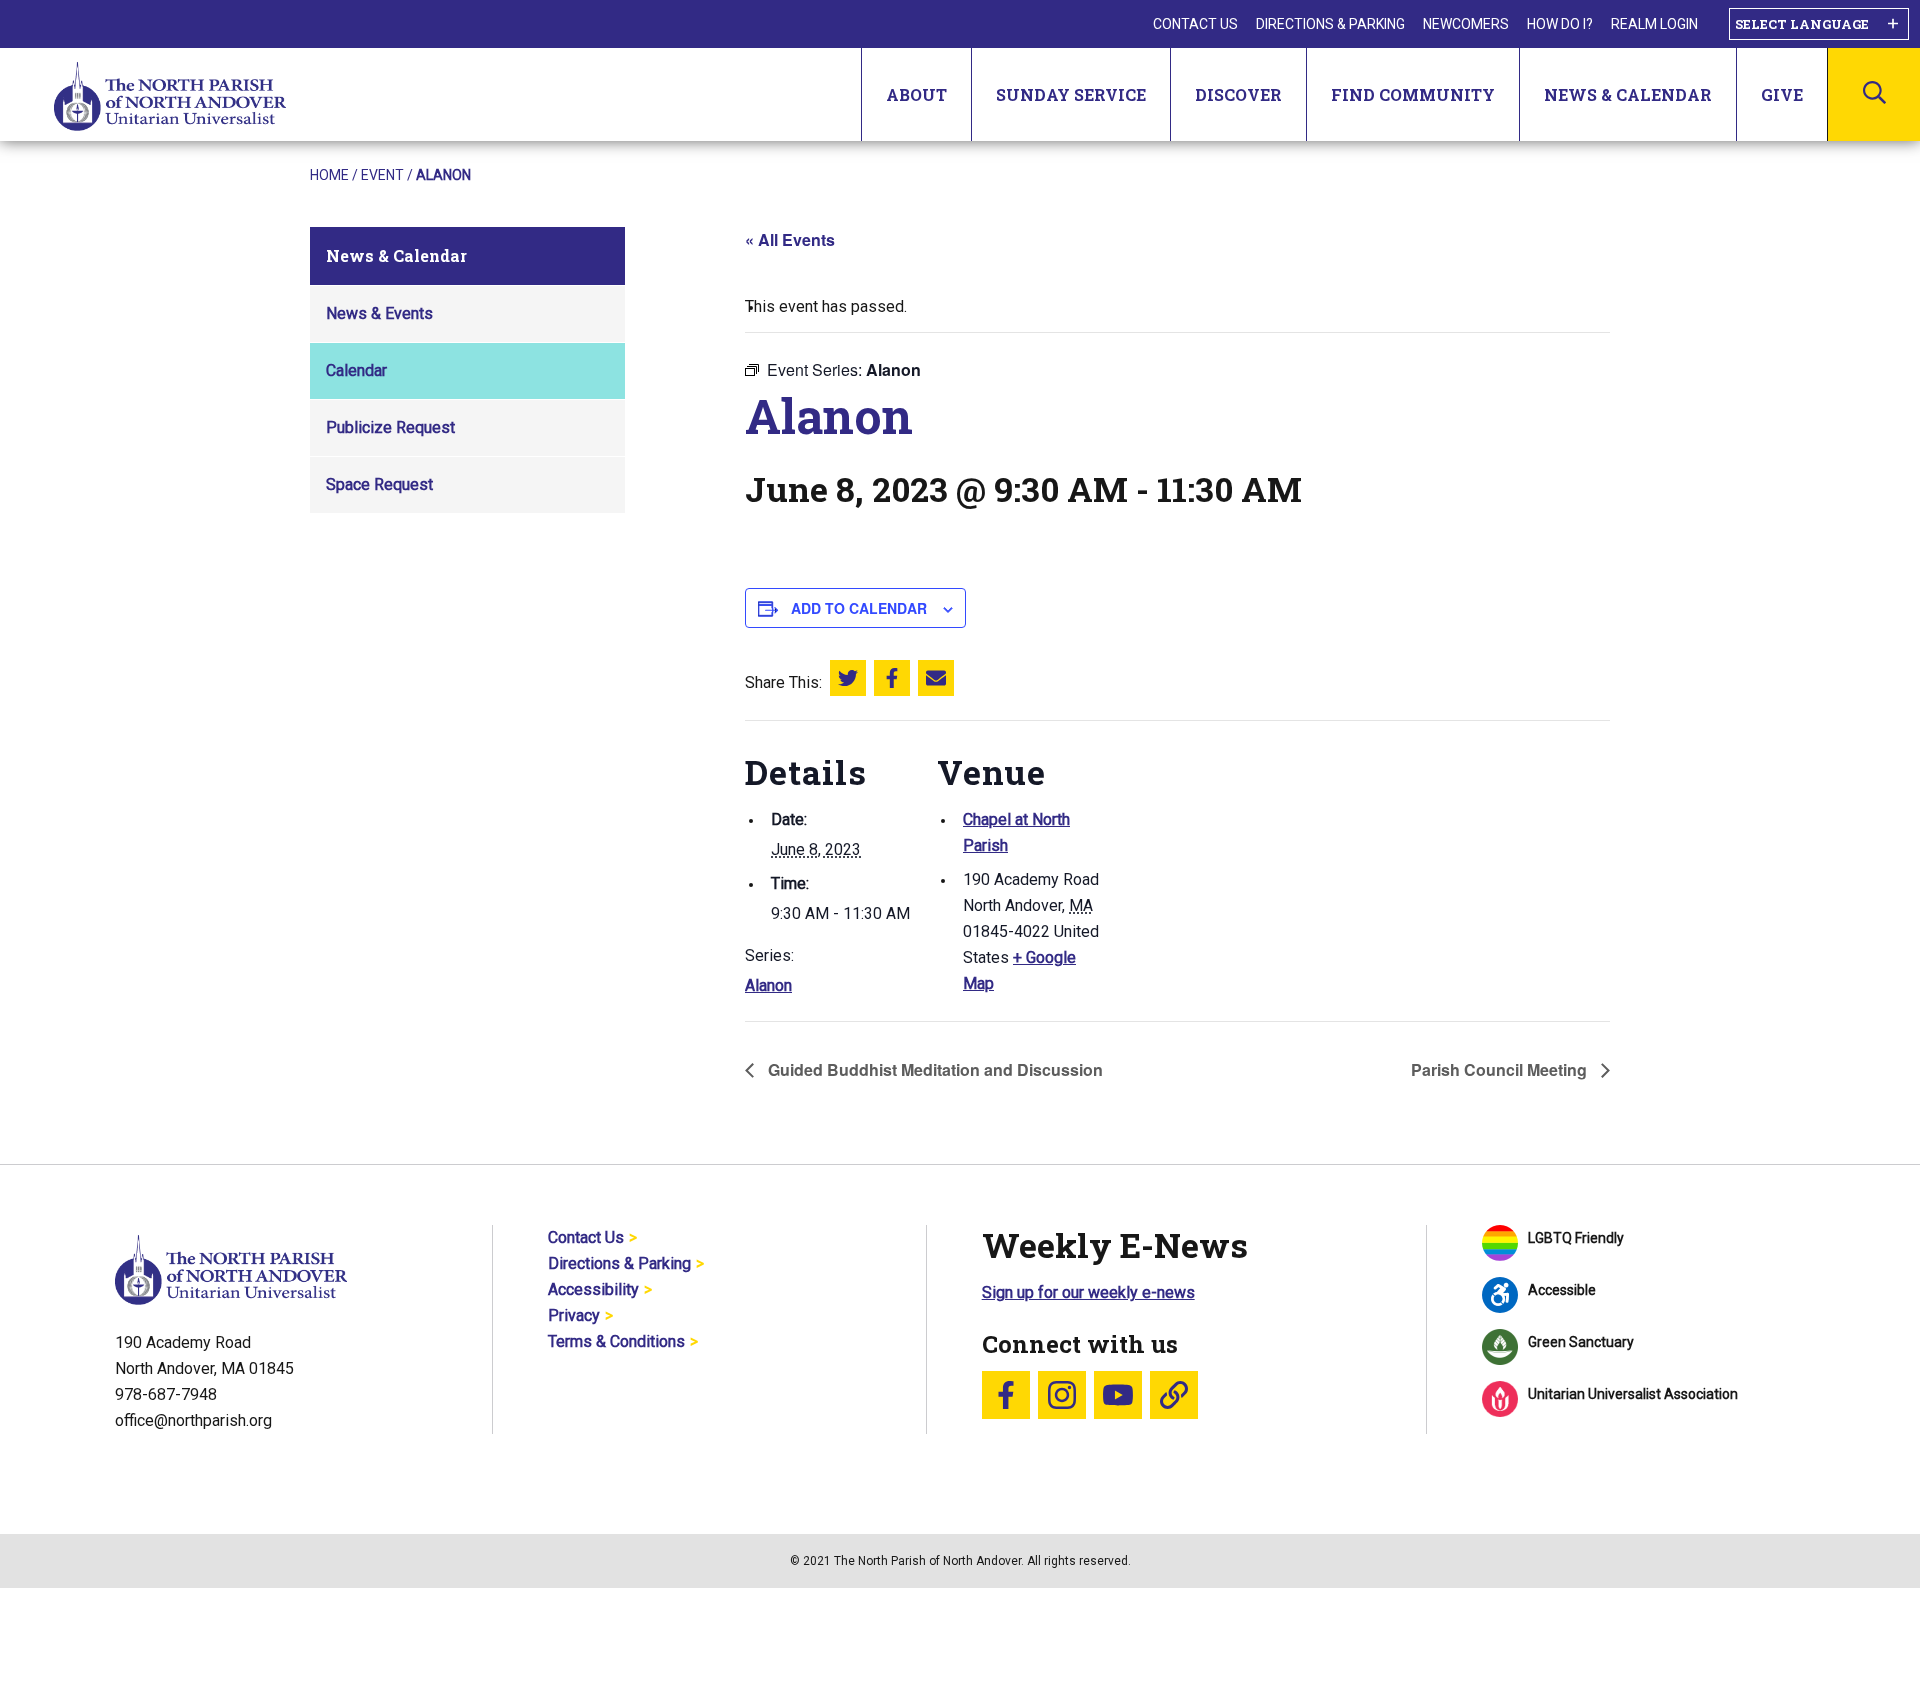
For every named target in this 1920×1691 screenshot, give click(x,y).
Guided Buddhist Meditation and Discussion (933, 1069)
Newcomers (1466, 24)
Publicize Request (390, 427)
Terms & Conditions (616, 1341)
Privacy (574, 1315)
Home (329, 175)
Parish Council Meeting (1501, 1069)
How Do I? (1560, 24)
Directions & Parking (1330, 24)
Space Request (379, 484)
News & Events (379, 313)
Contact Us (1195, 24)
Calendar (356, 370)
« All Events (790, 239)
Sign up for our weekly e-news (1088, 1292)
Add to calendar (859, 608)
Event (382, 175)
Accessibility (593, 1289)
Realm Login (1654, 24)
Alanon (768, 985)
